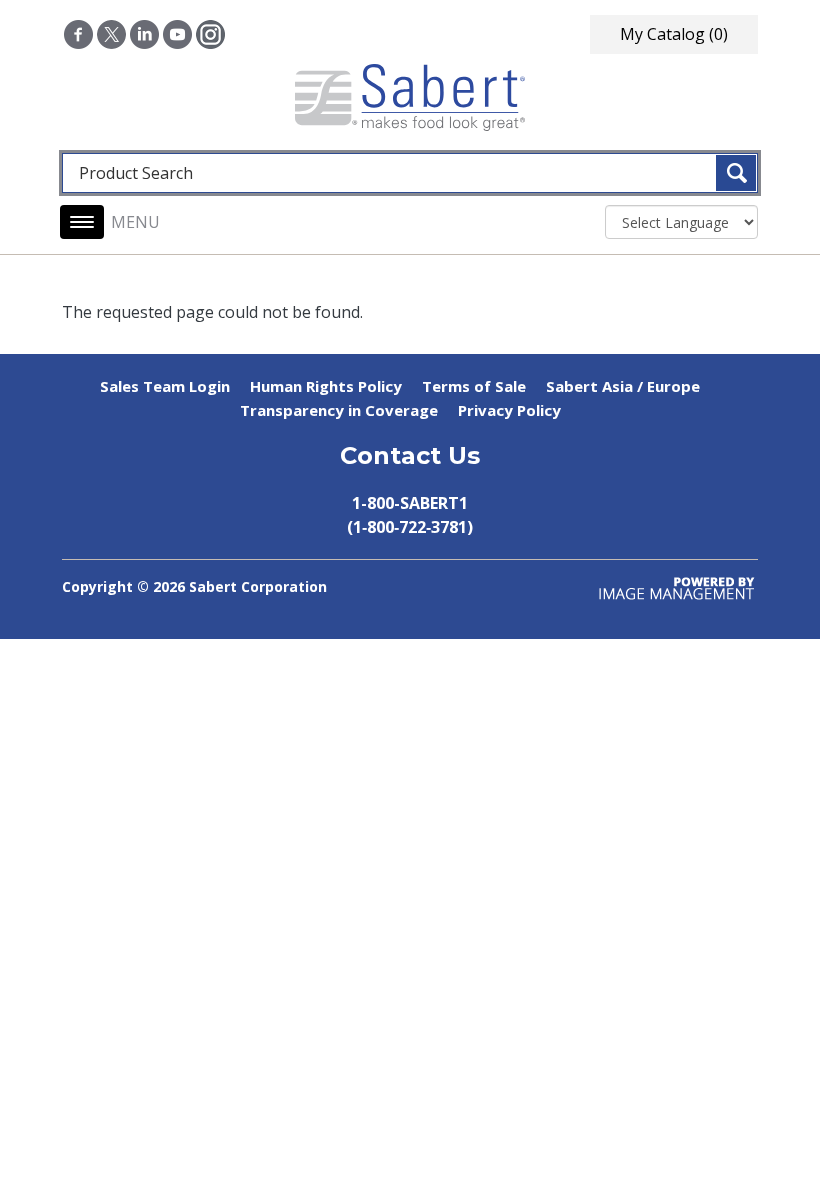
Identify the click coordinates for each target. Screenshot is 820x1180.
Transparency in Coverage (339, 410)
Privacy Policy (509, 410)
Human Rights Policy (326, 386)
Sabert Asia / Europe (623, 386)
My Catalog (674, 34)
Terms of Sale (474, 386)
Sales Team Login (165, 386)
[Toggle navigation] (82, 222)
